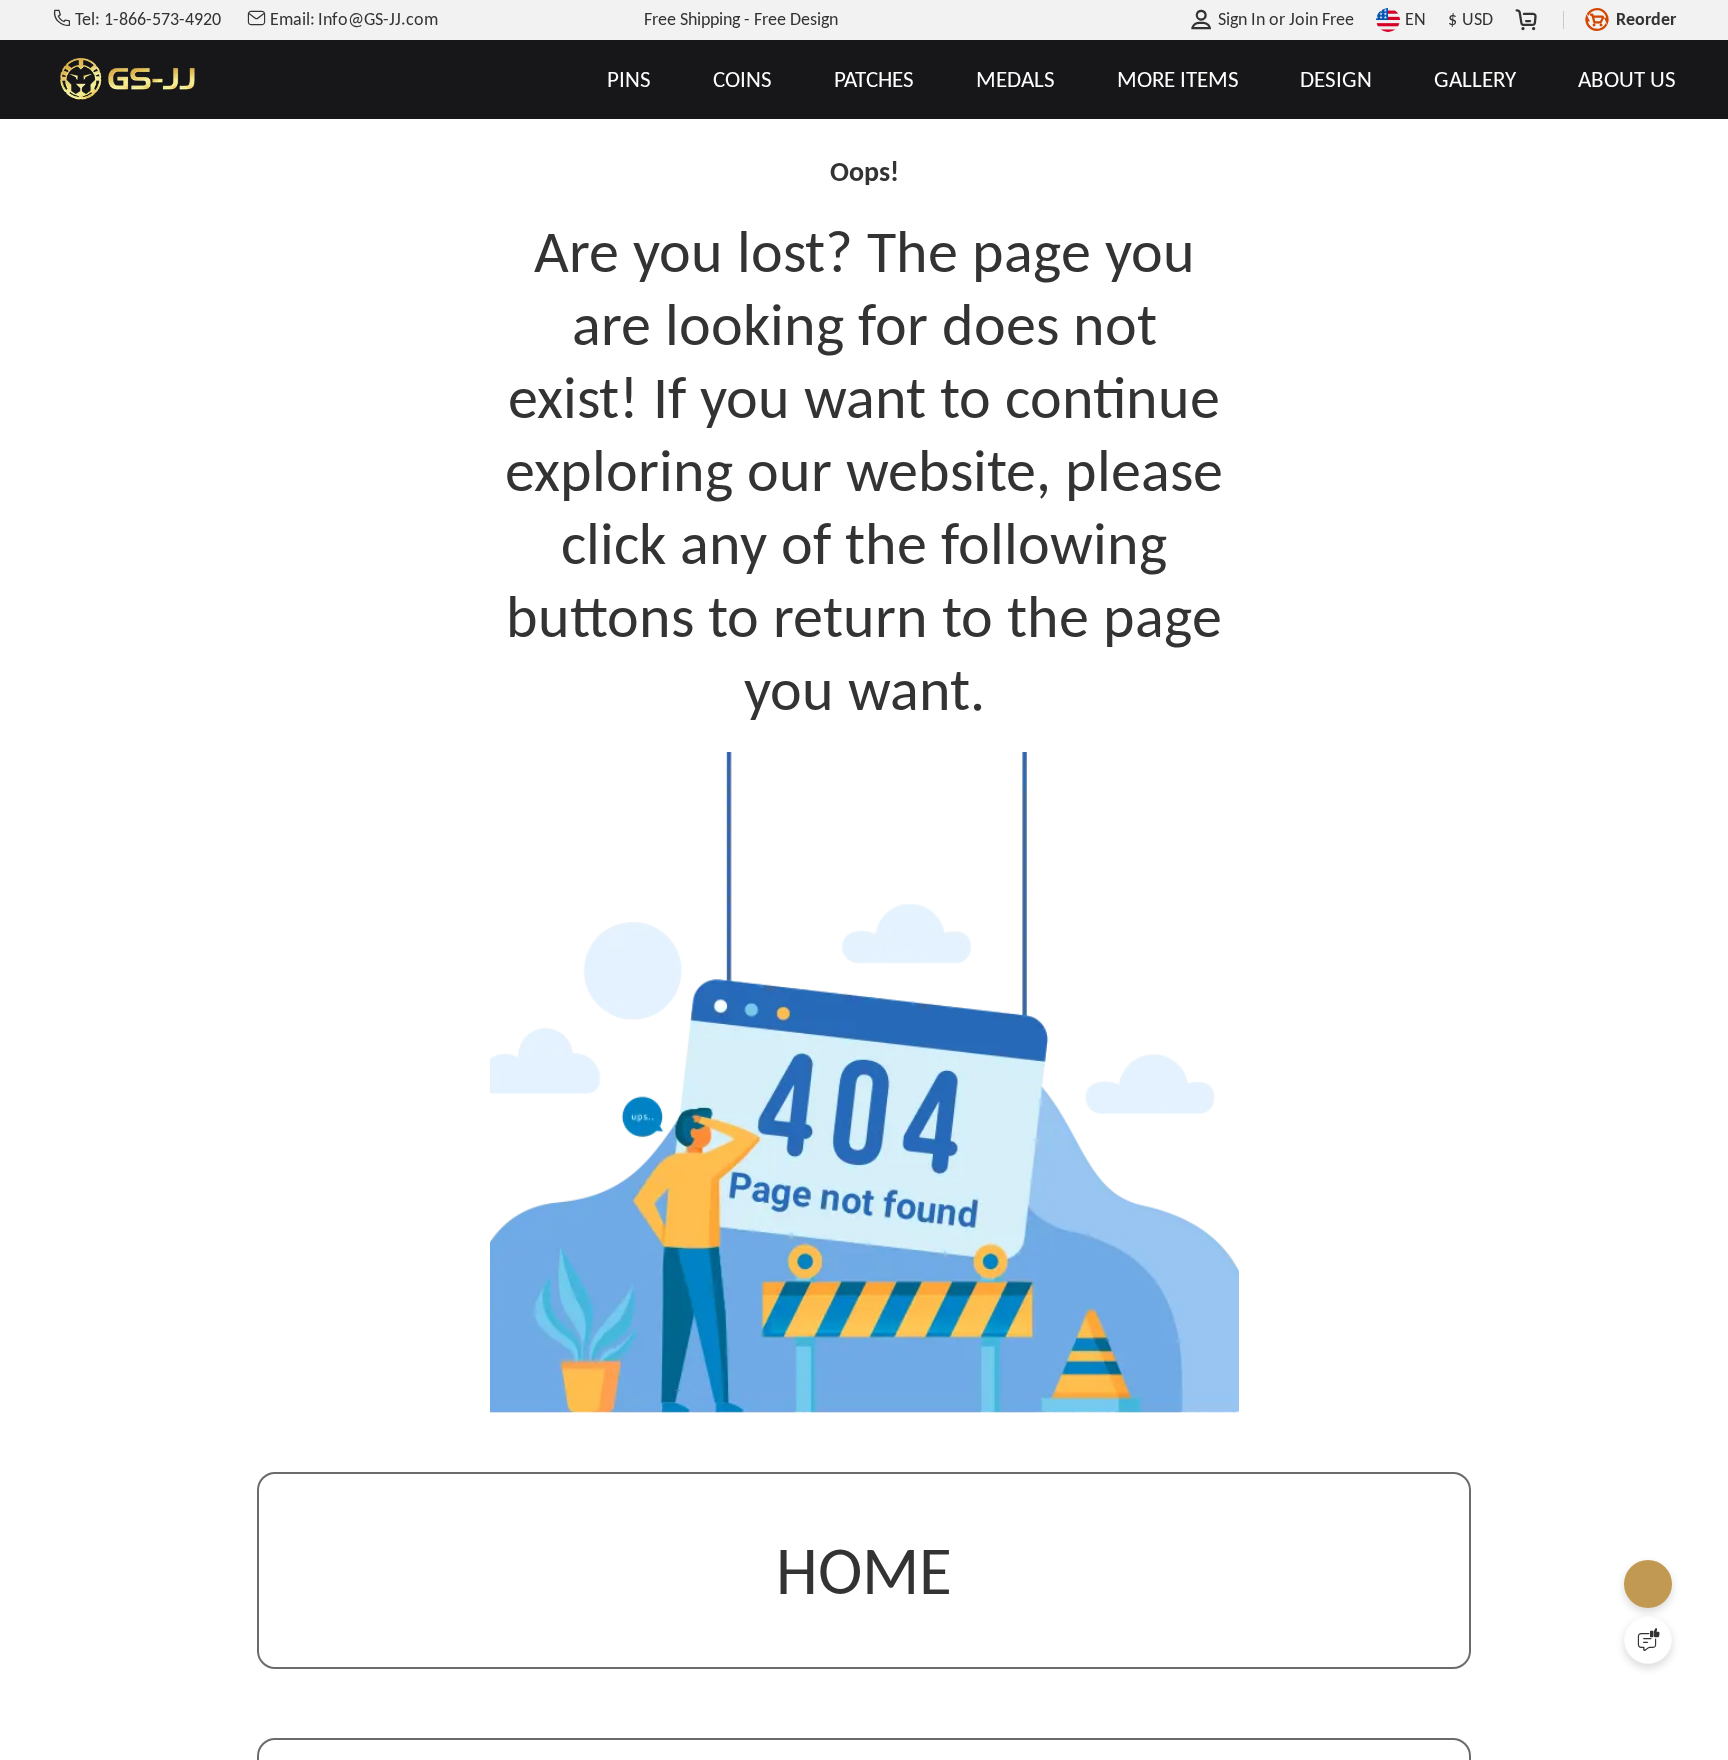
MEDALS (1015, 79)
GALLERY (1475, 79)
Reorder (1646, 19)
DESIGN (1336, 79)
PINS (629, 79)
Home (864, 1575)
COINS (742, 79)
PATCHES (874, 79)
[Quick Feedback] (1648, 1640)
